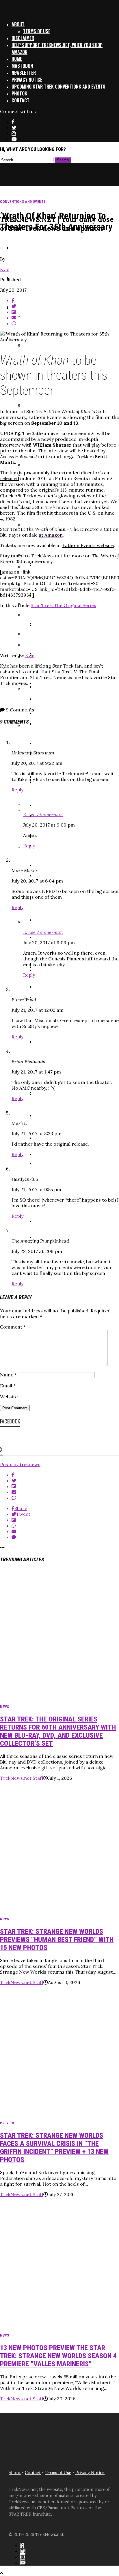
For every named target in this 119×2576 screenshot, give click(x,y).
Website (9, 1397)
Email (8, 1386)
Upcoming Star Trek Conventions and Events (58, 87)
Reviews (19, 247)
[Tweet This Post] (65, 1481)
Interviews (23, 277)
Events (19, 307)
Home (17, 59)
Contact (21, 100)
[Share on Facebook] (65, 1475)
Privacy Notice (27, 80)
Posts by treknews (20, 1464)
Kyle (5, 269)
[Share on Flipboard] (65, 1486)
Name (8, 1375)
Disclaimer (23, 38)
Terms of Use (37, 31)
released (10, 478)
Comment (13, 1327)
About (18, 24)
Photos (19, 93)
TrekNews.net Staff (22, 1778)
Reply (17, 790)
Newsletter (24, 73)
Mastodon (22, 66)
